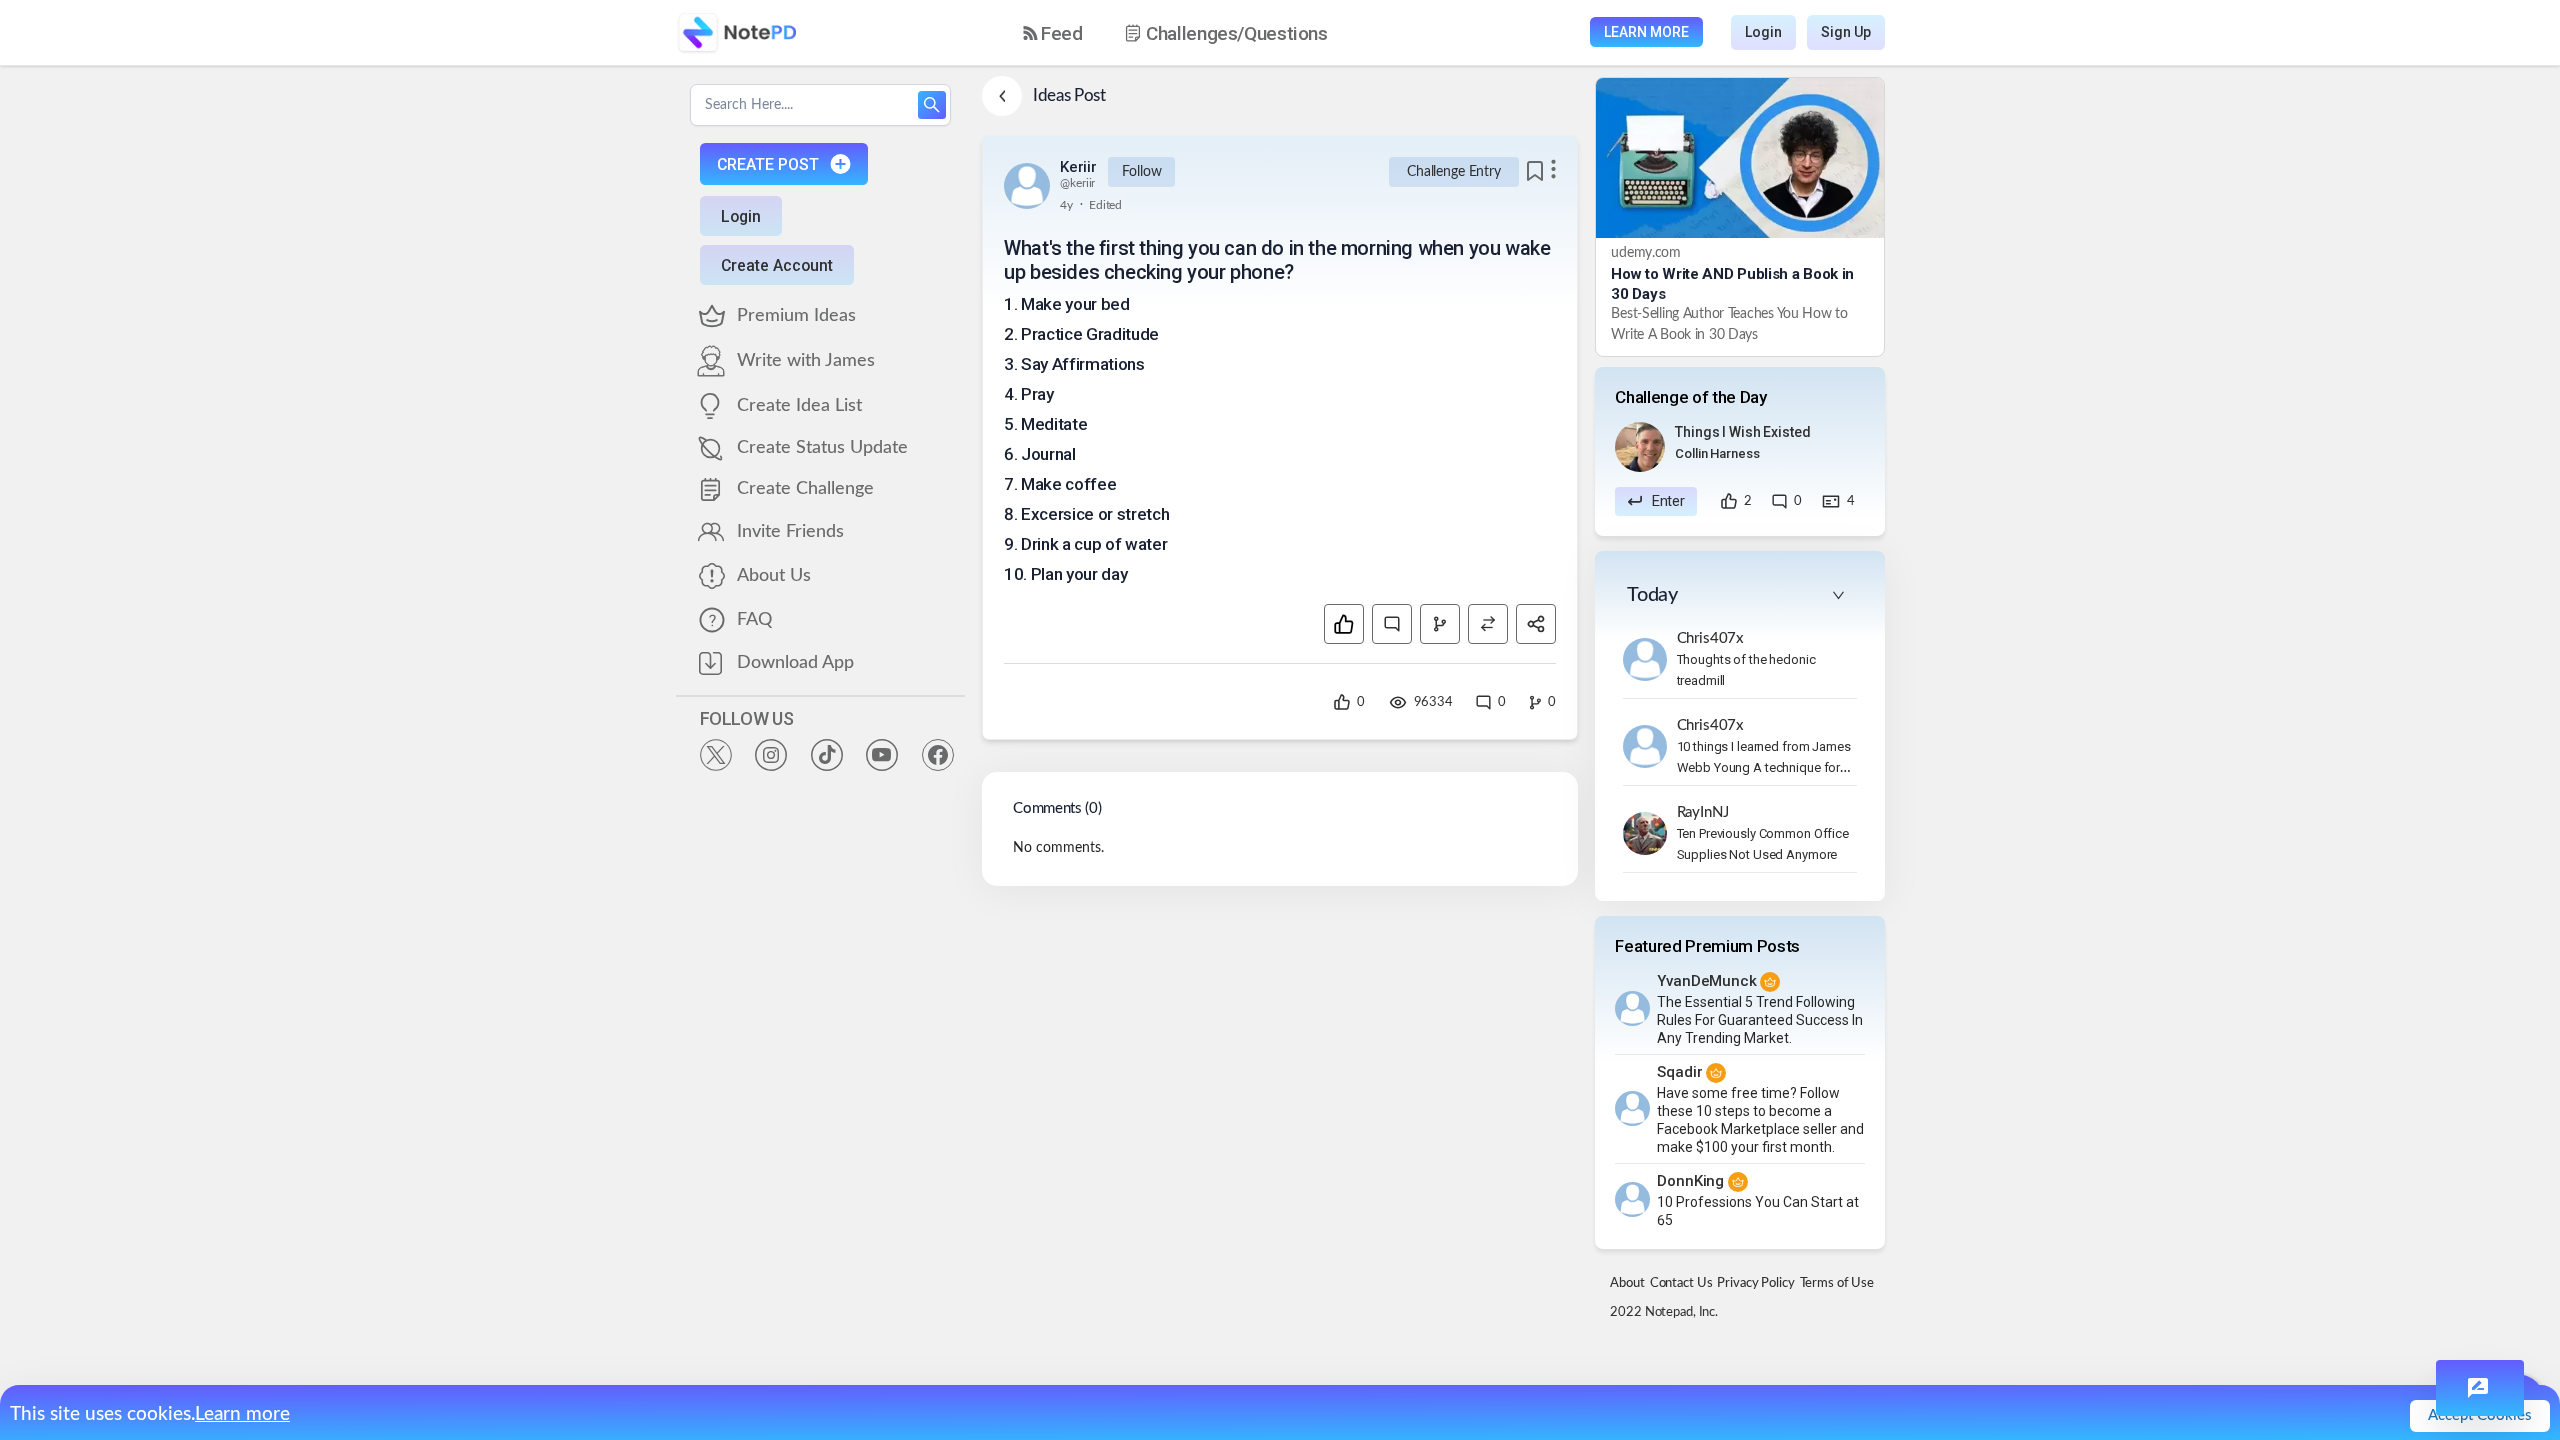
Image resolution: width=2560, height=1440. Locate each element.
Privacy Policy (1755, 1283)
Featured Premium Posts (1707, 946)
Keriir (1078, 167)
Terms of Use (1837, 1283)
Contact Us (1681, 1283)
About (1627, 1283)
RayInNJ (1703, 812)
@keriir (1077, 183)
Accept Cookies (2480, 1415)
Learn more (242, 1414)
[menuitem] (1053, 33)
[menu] (1193, 33)
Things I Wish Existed (1742, 432)
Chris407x (1711, 638)
